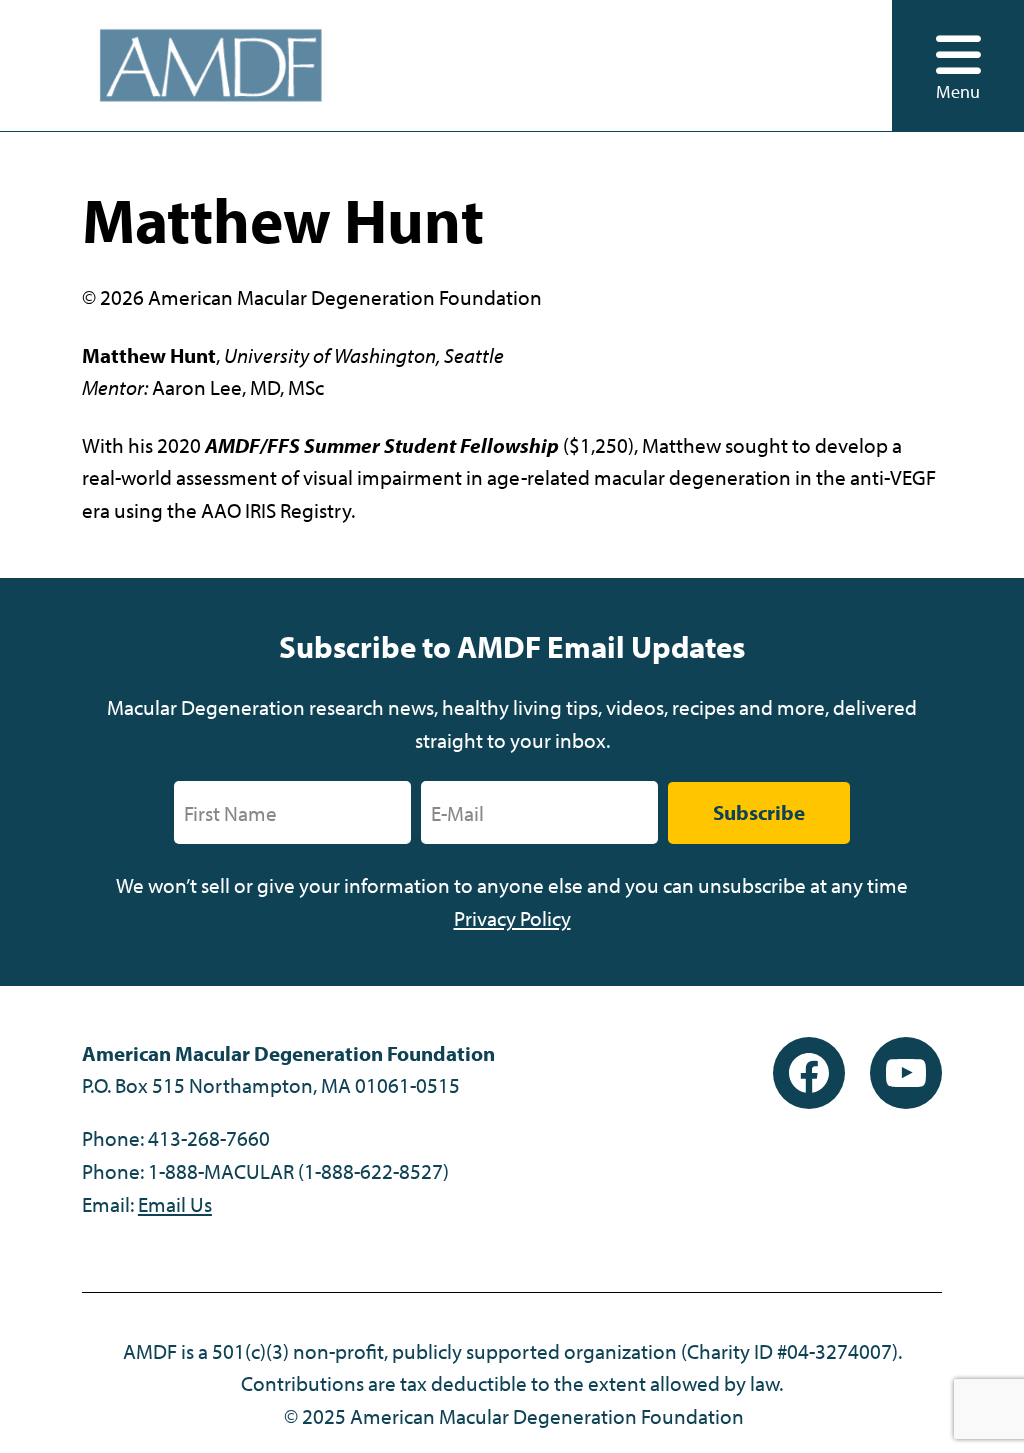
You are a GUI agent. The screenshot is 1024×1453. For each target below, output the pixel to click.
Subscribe (759, 812)
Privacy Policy (512, 918)
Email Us (175, 1204)
